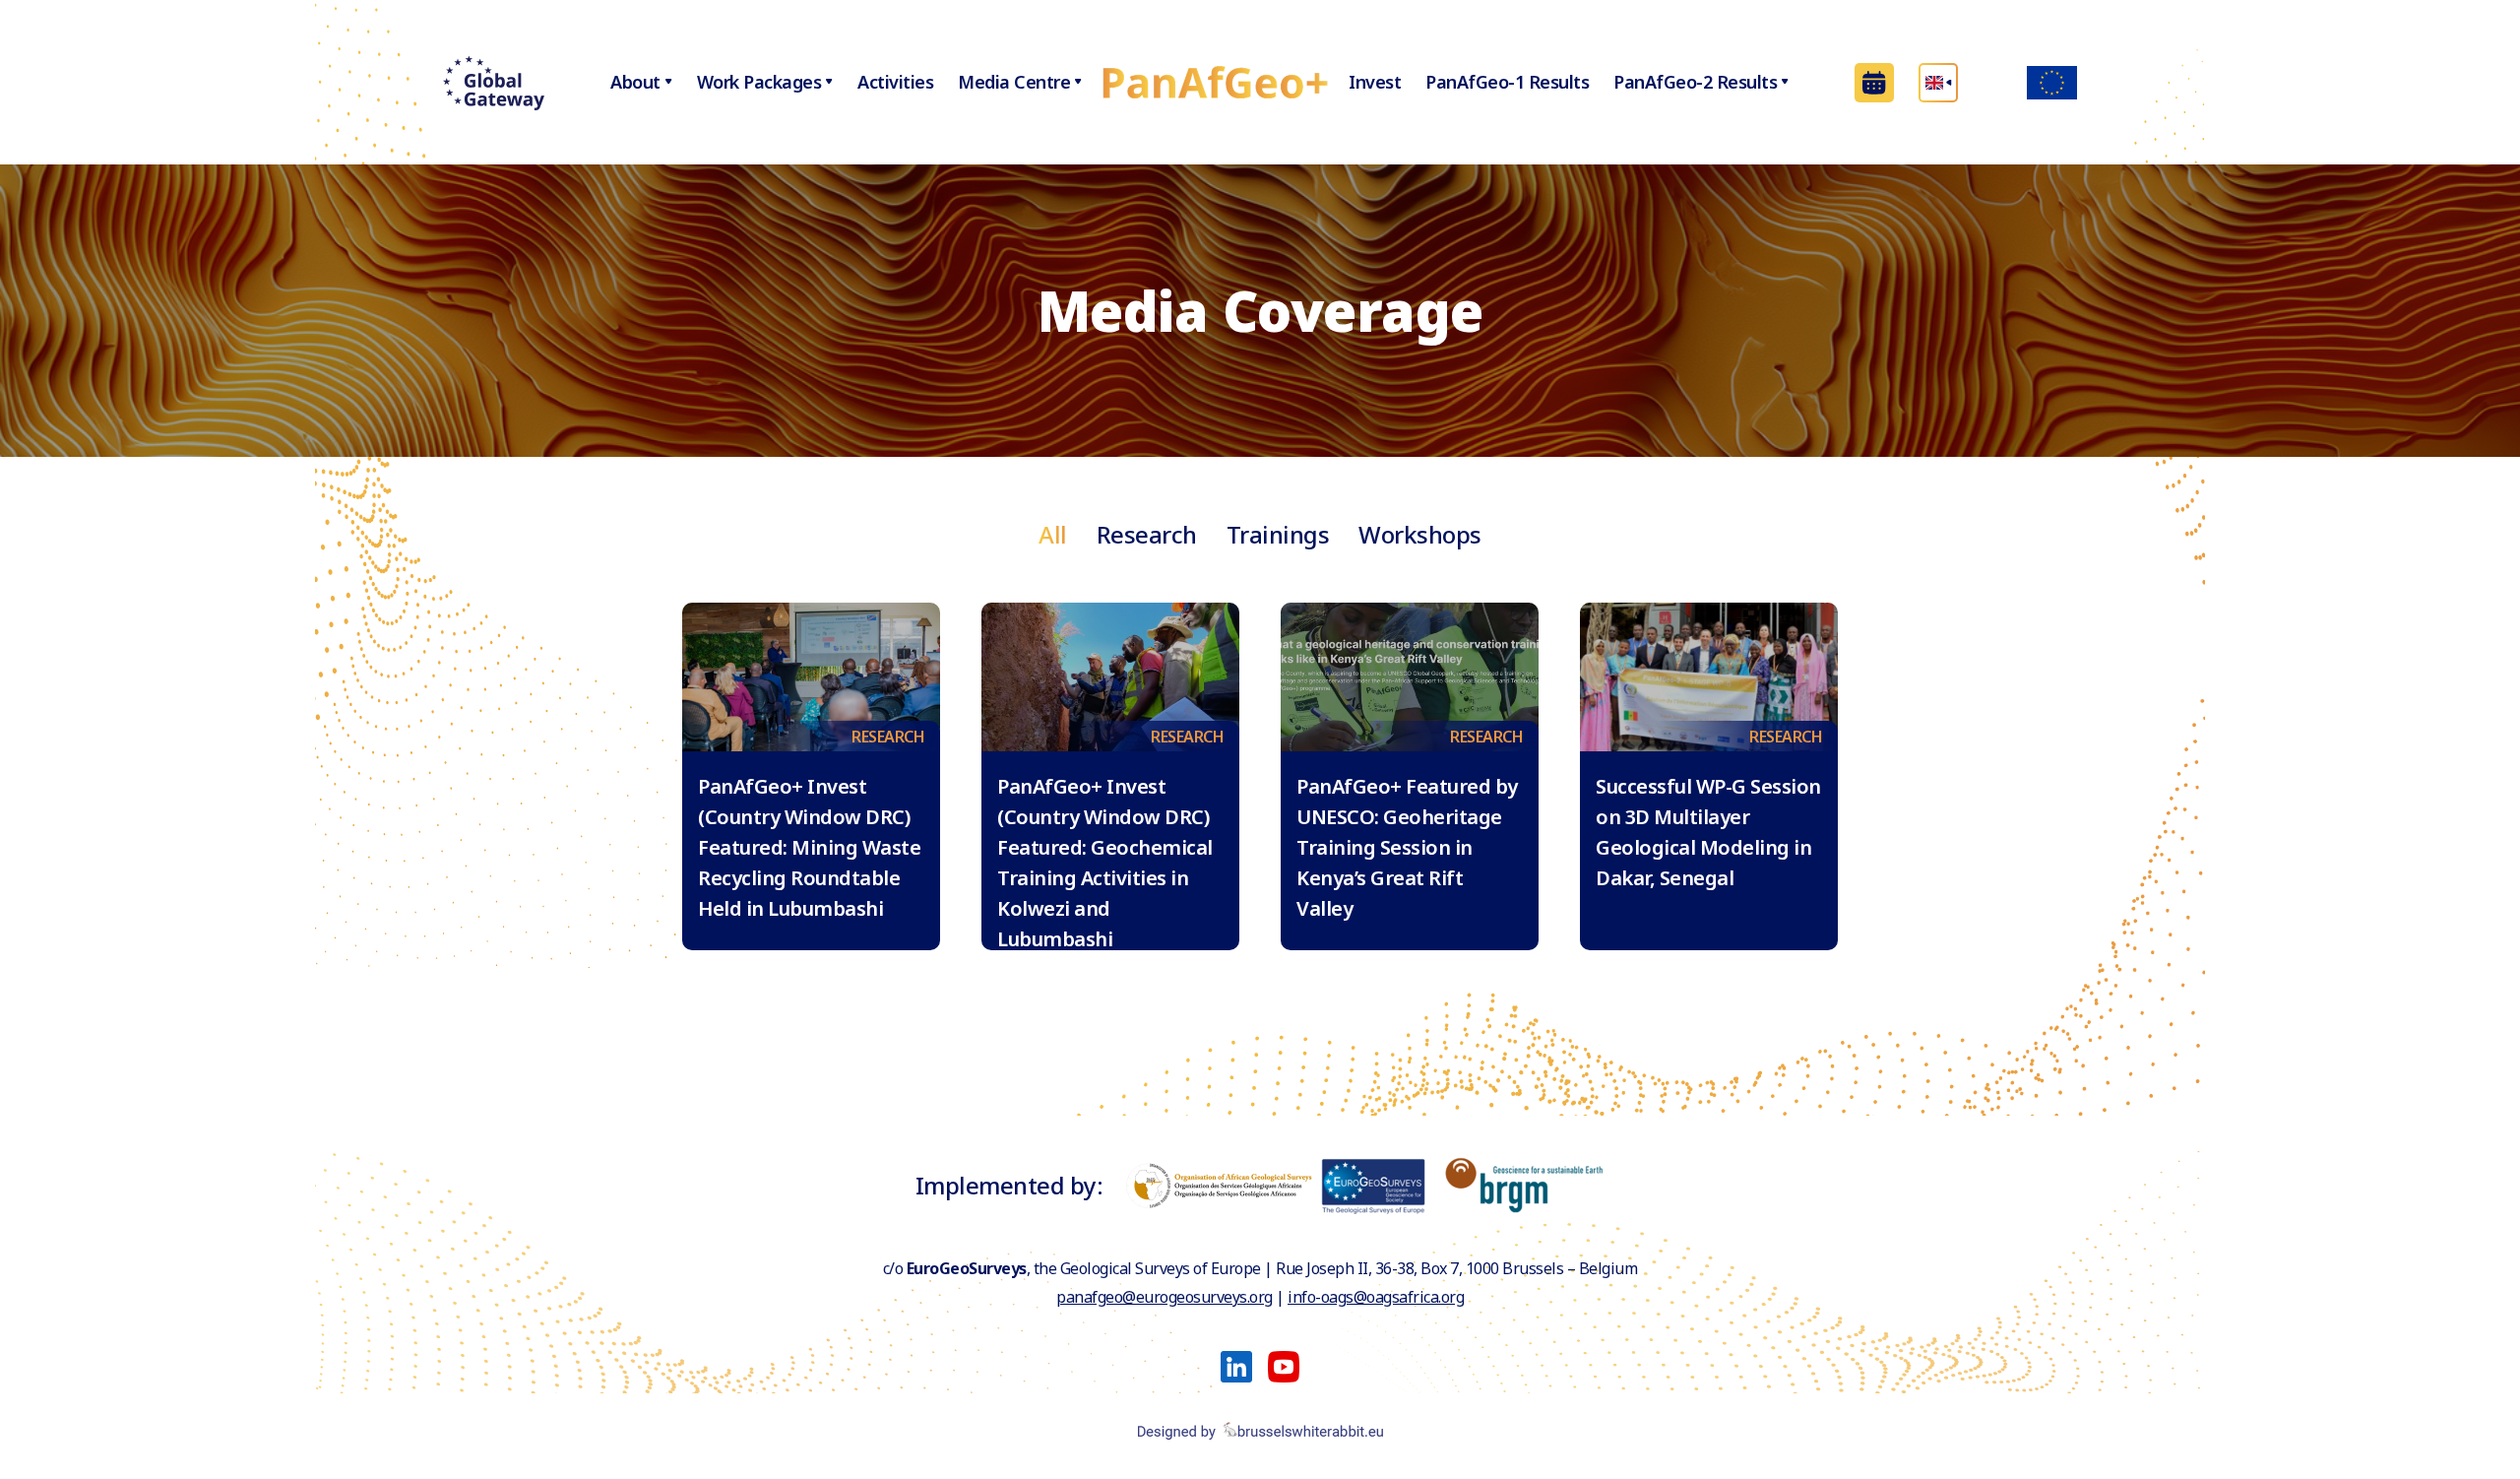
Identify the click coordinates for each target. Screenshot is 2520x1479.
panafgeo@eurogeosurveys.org (1165, 1297)
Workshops (1420, 534)
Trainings (1278, 534)
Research (1147, 534)
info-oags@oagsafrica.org (1376, 1297)
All (1053, 534)
